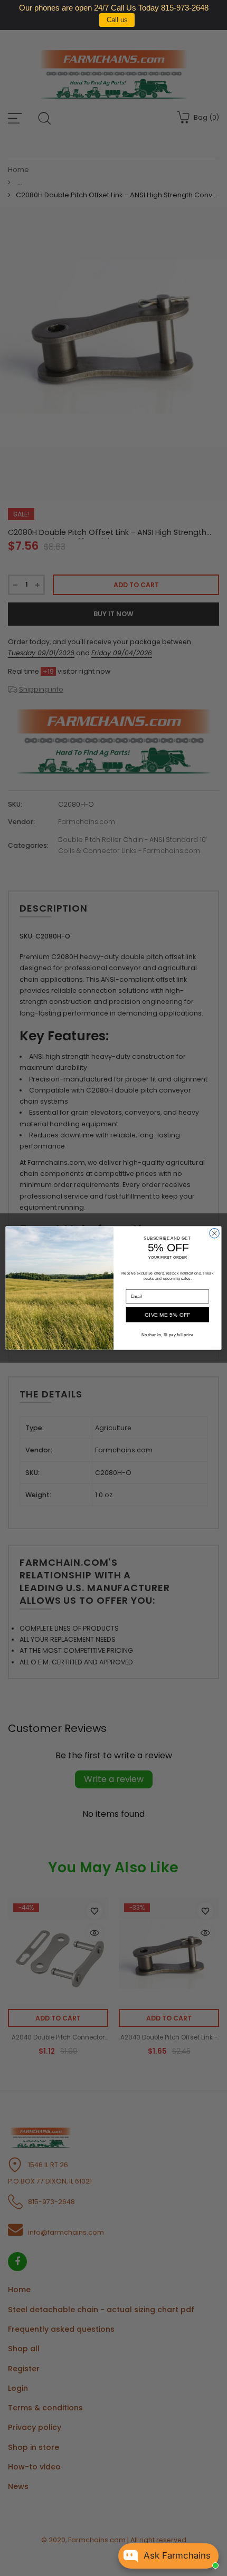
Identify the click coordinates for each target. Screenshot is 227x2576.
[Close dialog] (214, 1233)
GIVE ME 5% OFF (168, 1315)
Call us (117, 20)
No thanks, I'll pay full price (168, 1334)
